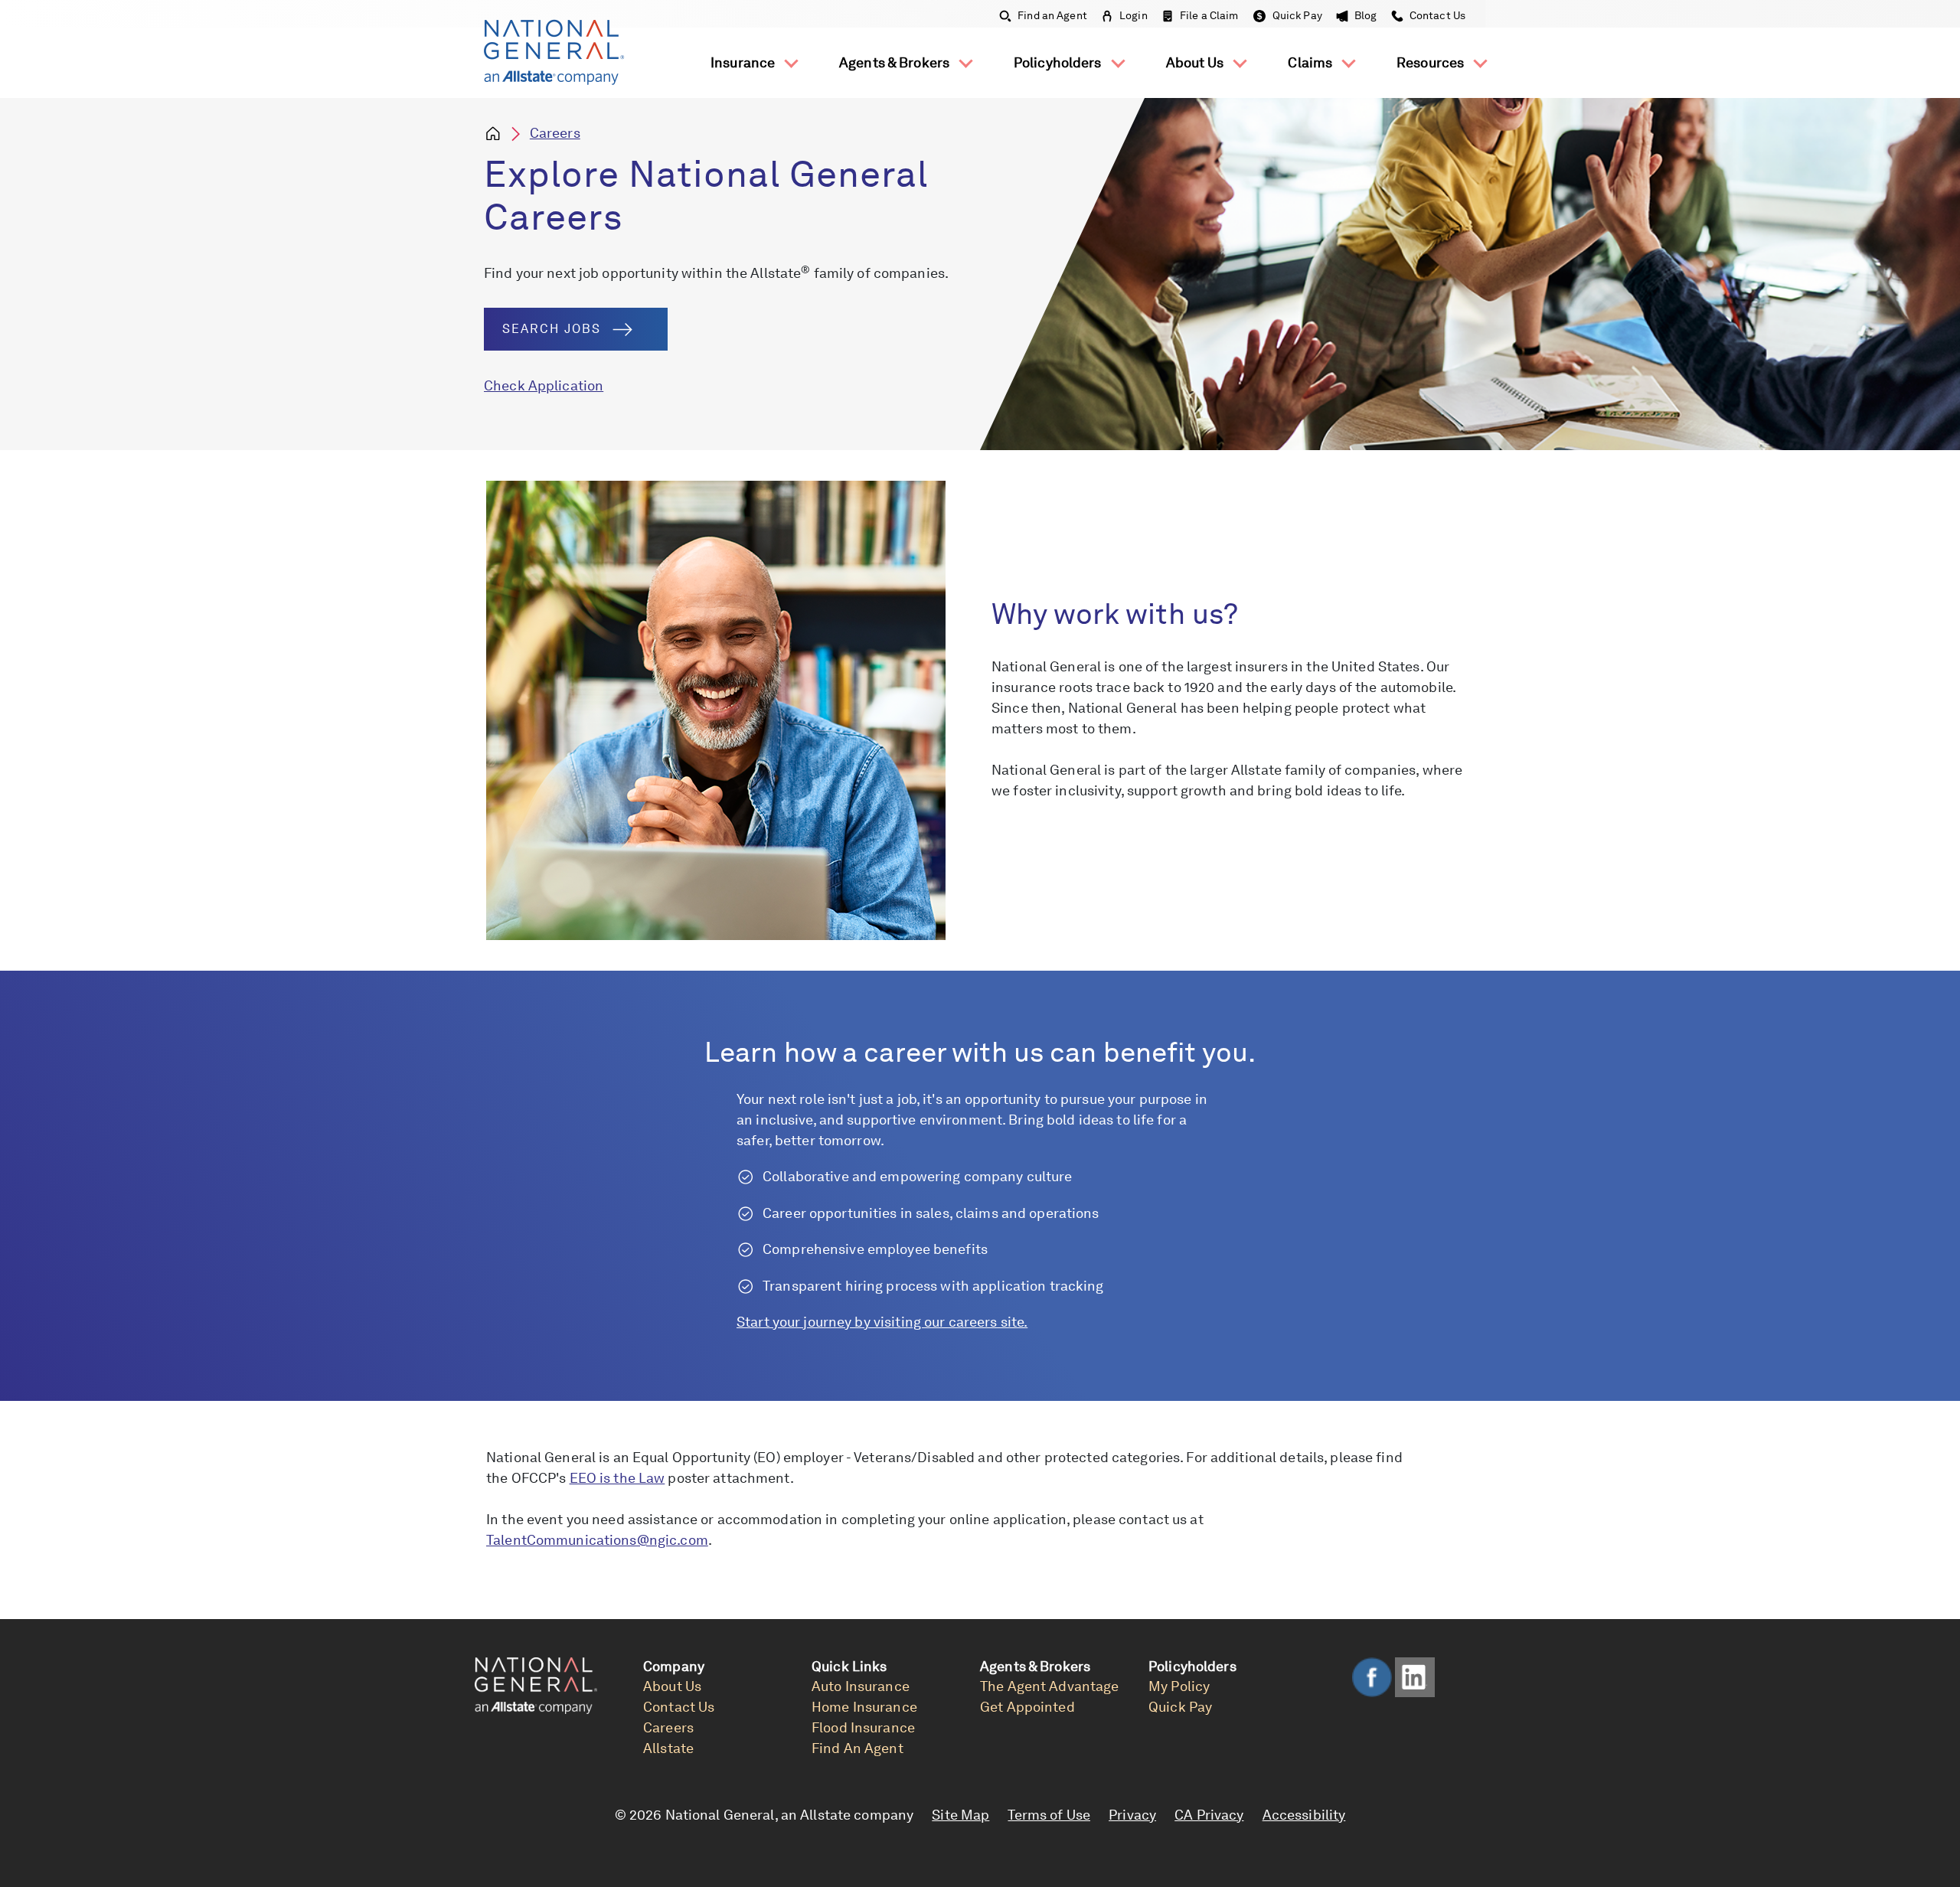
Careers (555, 133)
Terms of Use (1049, 1815)
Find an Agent (1052, 15)
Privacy (1132, 1815)
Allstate (668, 1748)
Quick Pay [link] (1180, 1707)
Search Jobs (552, 329)
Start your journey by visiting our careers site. (882, 1322)
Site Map (960, 1815)
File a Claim (1209, 15)
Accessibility (1304, 1815)
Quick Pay (1297, 15)
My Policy (1179, 1686)
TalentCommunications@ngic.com (597, 1540)
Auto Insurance (861, 1686)
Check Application (544, 385)
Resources (1432, 62)
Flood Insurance (863, 1727)
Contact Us (1436, 15)
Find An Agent (857, 1748)
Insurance (744, 62)
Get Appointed (1027, 1707)
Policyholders (1059, 62)
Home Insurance (864, 1707)
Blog (1366, 15)
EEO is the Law (617, 1478)
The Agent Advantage (1049, 1686)
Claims (1312, 62)
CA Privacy (1209, 1815)
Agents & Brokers (896, 62)
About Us (1197, 62)
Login (1134, 15)
